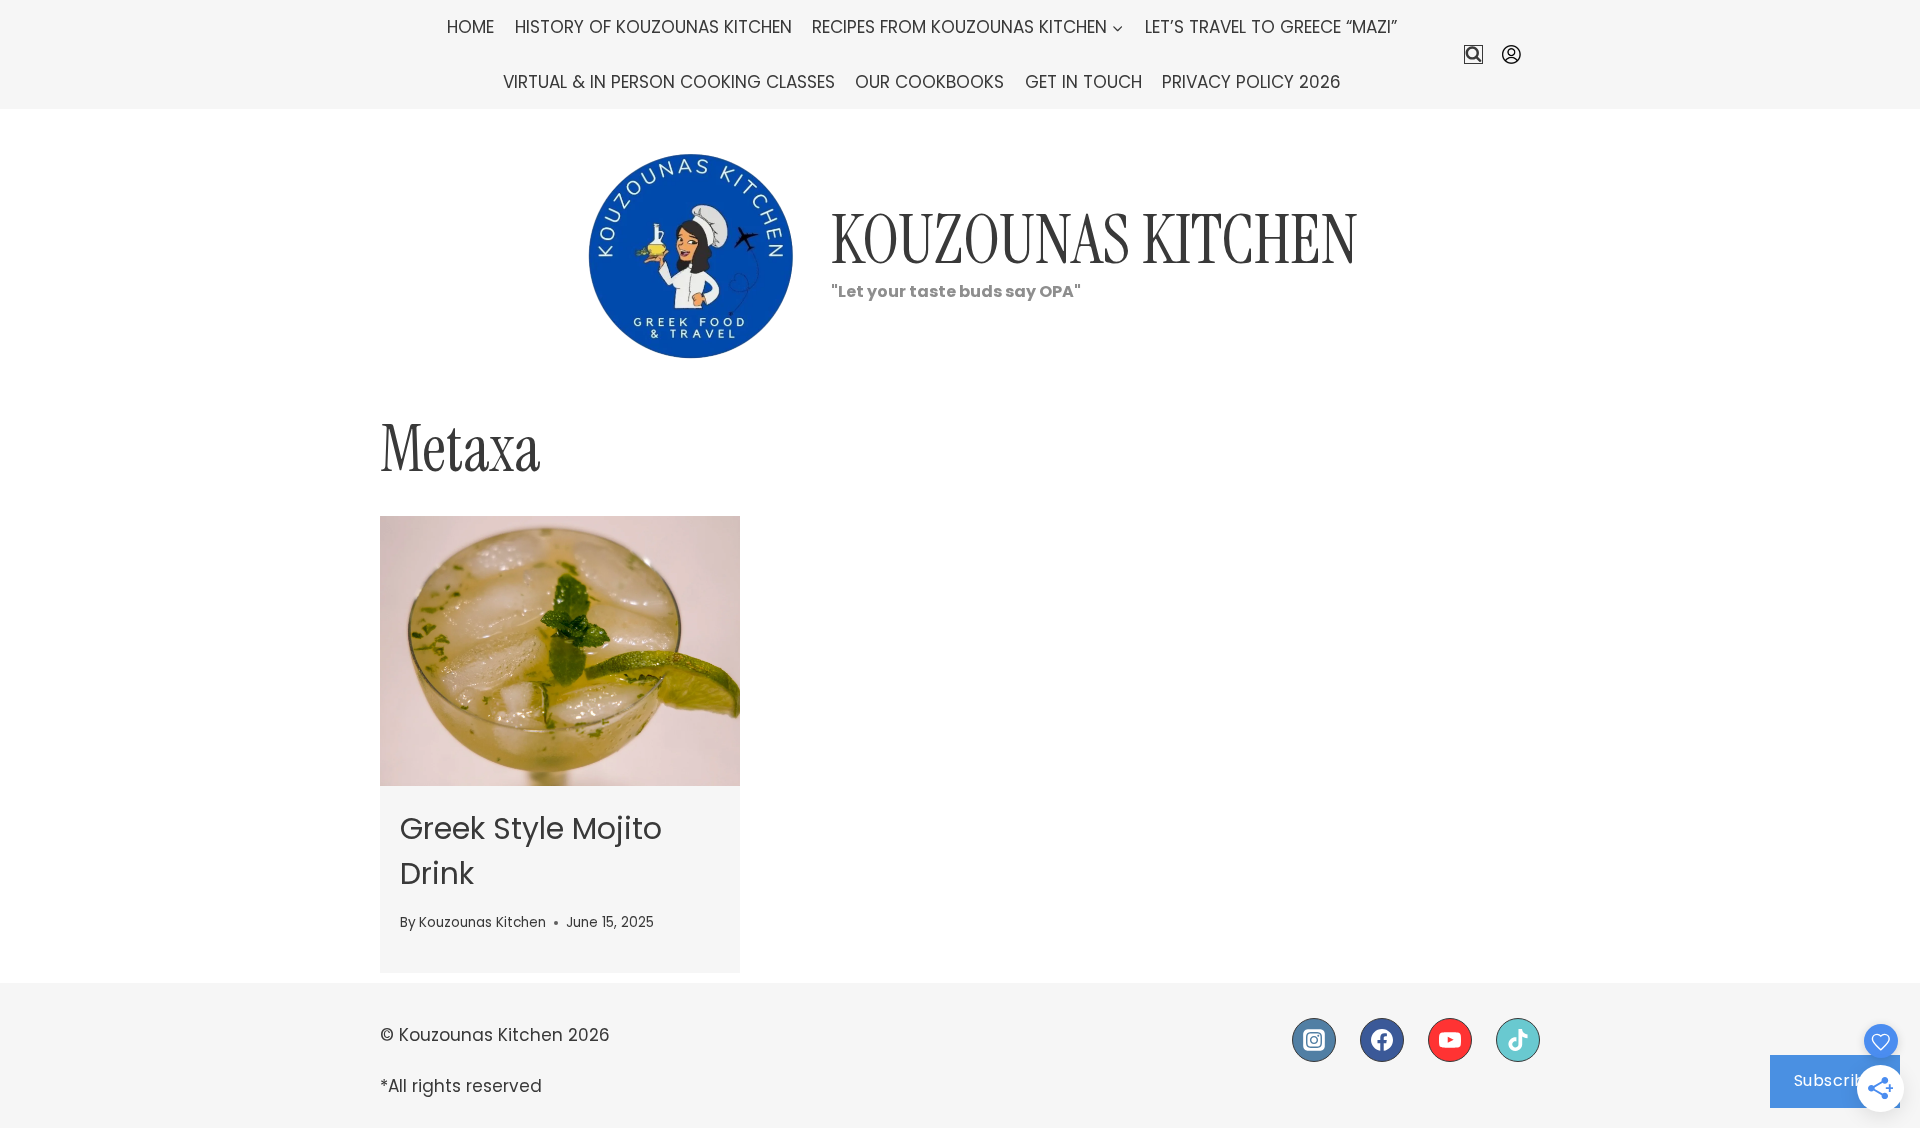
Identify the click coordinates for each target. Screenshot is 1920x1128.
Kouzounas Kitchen (482, 922)
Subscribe (1835, 1080)
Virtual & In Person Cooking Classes (669, 82)
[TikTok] (1518, 1040)
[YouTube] (1450, 1040)
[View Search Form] (1473, 54)
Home (470, 27)
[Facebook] (1382, 1040)
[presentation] (560, 651)
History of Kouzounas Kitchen (653, 27)
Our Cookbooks (929, 82)
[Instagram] (1314, 1040)
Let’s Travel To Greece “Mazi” (1271, 27)
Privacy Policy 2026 (1251, 82)
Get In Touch (1083, 82)
